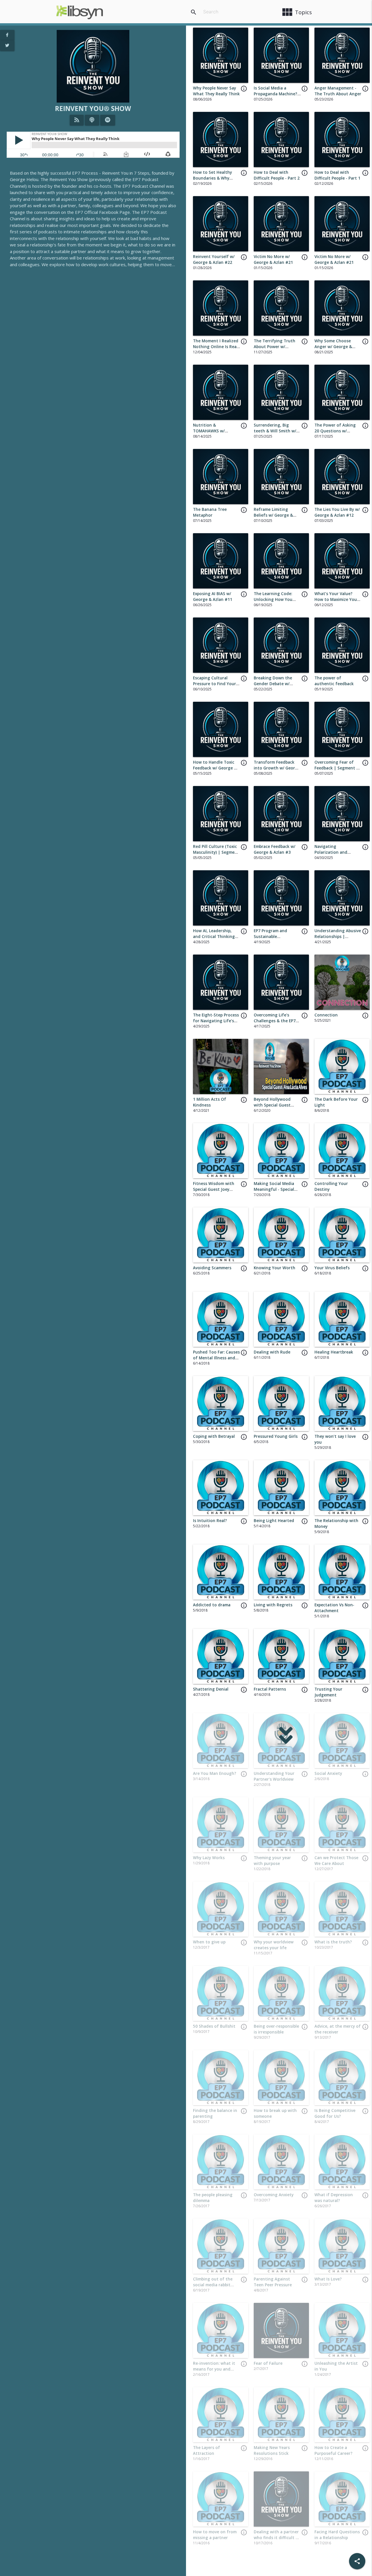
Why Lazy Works (209, 1858)
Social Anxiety (328, 1773)
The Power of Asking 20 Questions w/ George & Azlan (335, 431)
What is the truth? (333, 1942)
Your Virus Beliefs (332, 1268)
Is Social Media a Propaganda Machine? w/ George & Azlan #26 (276, 94)
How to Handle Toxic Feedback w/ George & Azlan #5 (215, 768)
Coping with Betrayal (214, 1436)
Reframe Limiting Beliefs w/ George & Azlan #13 (273, 515)
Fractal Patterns (270, 1689)
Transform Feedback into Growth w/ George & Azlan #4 (277, 768)
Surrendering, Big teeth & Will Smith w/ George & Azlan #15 (275, 431)
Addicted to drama (212, 1605)
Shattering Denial (211, 1689)
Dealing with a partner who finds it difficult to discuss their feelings (277, 2538)
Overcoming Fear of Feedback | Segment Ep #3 (338, 768)
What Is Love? (328, 2279)
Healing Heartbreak (334, 1352)
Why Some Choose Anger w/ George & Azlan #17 (333, 347)
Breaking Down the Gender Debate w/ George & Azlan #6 (273, 684)
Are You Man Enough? (215, 1773)
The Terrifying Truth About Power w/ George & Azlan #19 (274, 347)
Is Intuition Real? (210, 1521)
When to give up (209, 1942)
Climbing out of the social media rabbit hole (213, 2285)
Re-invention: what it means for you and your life (214, 2369)
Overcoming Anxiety (274, 2195)
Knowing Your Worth (274, 1268)
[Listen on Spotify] (108, 120)
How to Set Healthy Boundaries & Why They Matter (212, 178)
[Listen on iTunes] (92, 120)
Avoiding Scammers (212, 1268)
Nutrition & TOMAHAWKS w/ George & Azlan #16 (213, 431)
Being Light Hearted (274, 1521)
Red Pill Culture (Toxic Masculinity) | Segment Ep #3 (216, 852)
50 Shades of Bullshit (214, 2026)
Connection (326, 1015)
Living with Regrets (273, 1605)
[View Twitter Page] (7, 46)
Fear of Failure (268, 2363)
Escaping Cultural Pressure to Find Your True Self (214, 684)
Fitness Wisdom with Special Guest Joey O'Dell (214, 1189)
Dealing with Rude (272, 1352)
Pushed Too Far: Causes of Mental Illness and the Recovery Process (216, 1358)
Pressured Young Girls (276, 1436)
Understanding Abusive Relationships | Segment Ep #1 (338, 937)
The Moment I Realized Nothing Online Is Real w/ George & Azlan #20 (216, 347)
